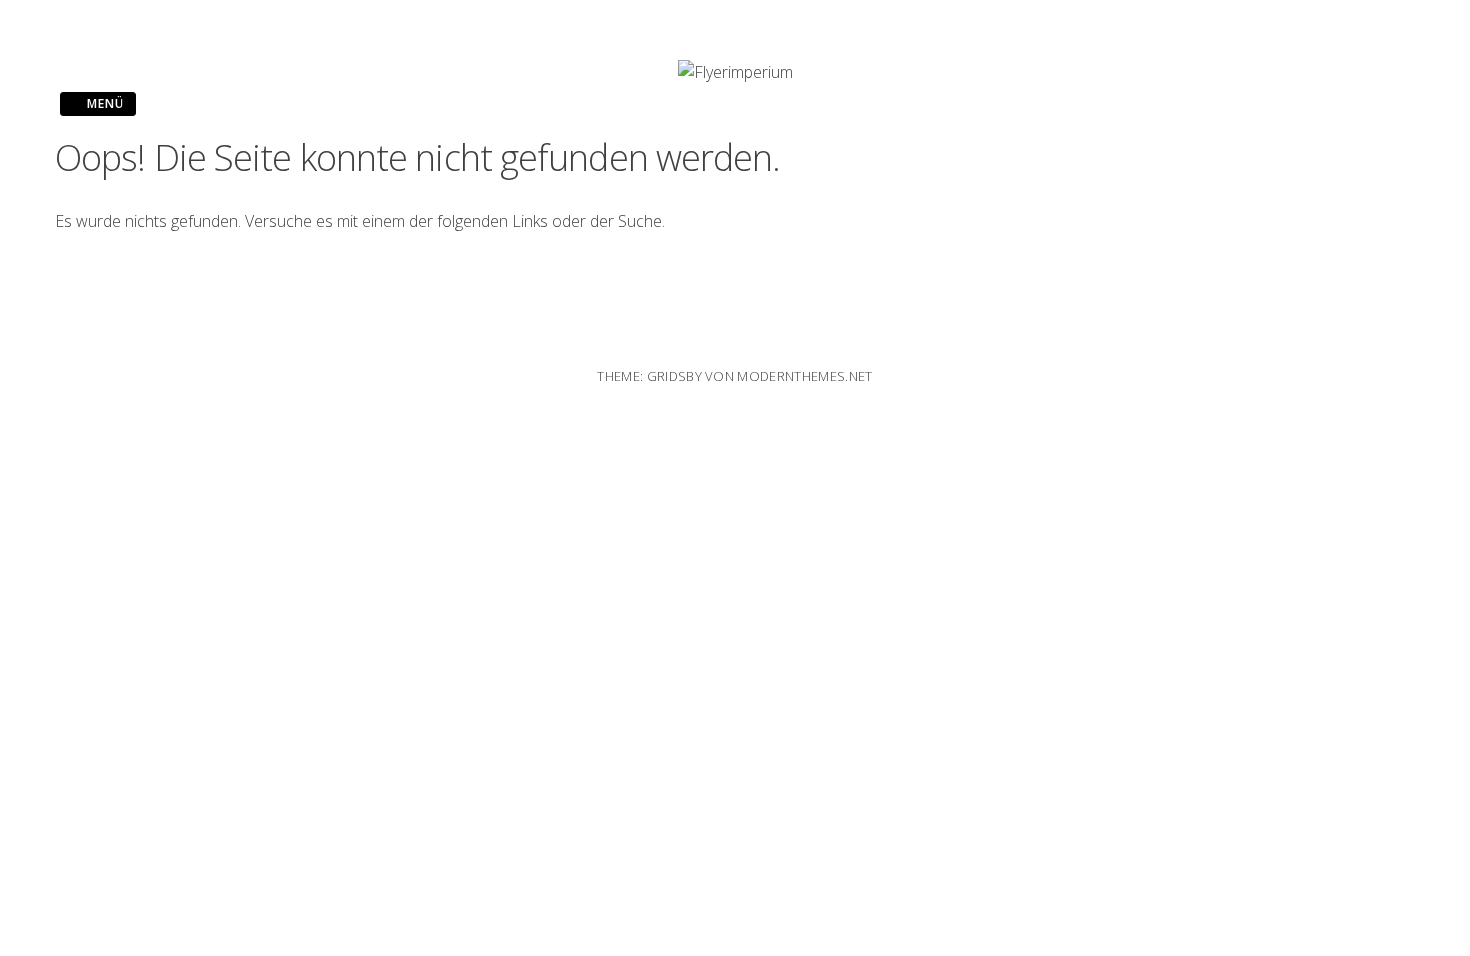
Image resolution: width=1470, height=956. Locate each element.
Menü (103, 103)
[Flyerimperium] (735, 72)
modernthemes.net (804, 376)
